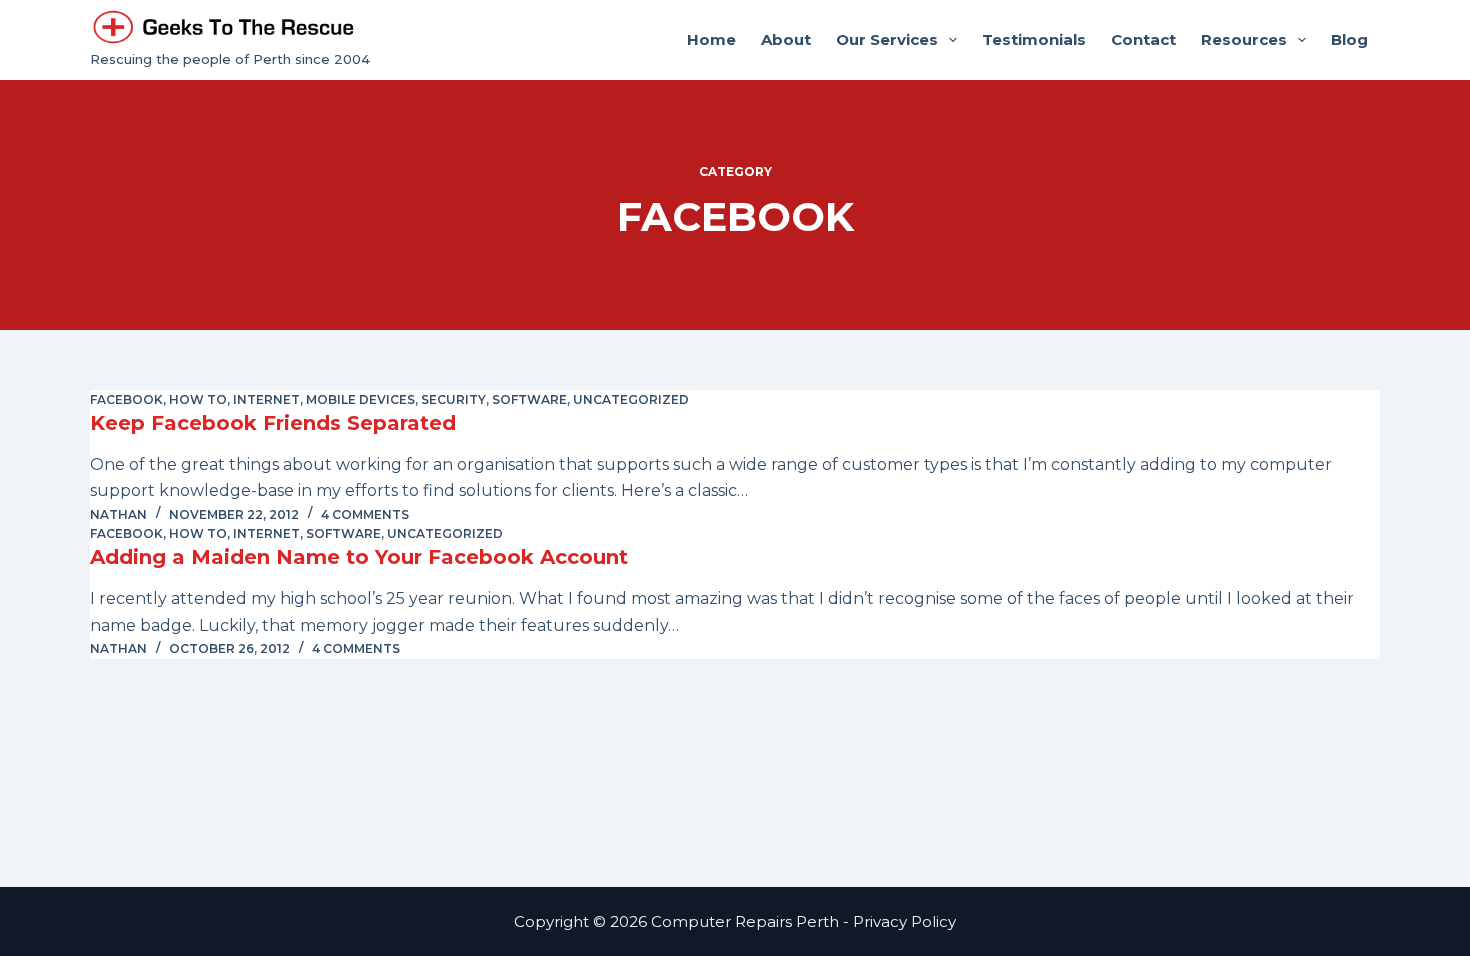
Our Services (887, 39)
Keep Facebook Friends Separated (273, 423)
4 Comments (365, 514)
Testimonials (1034, 39)
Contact (1143, 39)
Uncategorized (631, 399)
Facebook (126, 399)
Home (711, 39)
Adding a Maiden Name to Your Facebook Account (359, 557)
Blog (1349, 39)
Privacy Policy (904, 921)
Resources (1244, 39)
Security (453, 399)
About (786, 39)
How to (198, 399)
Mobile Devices (360, 399)
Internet (266, 399)
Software (529, 399)
